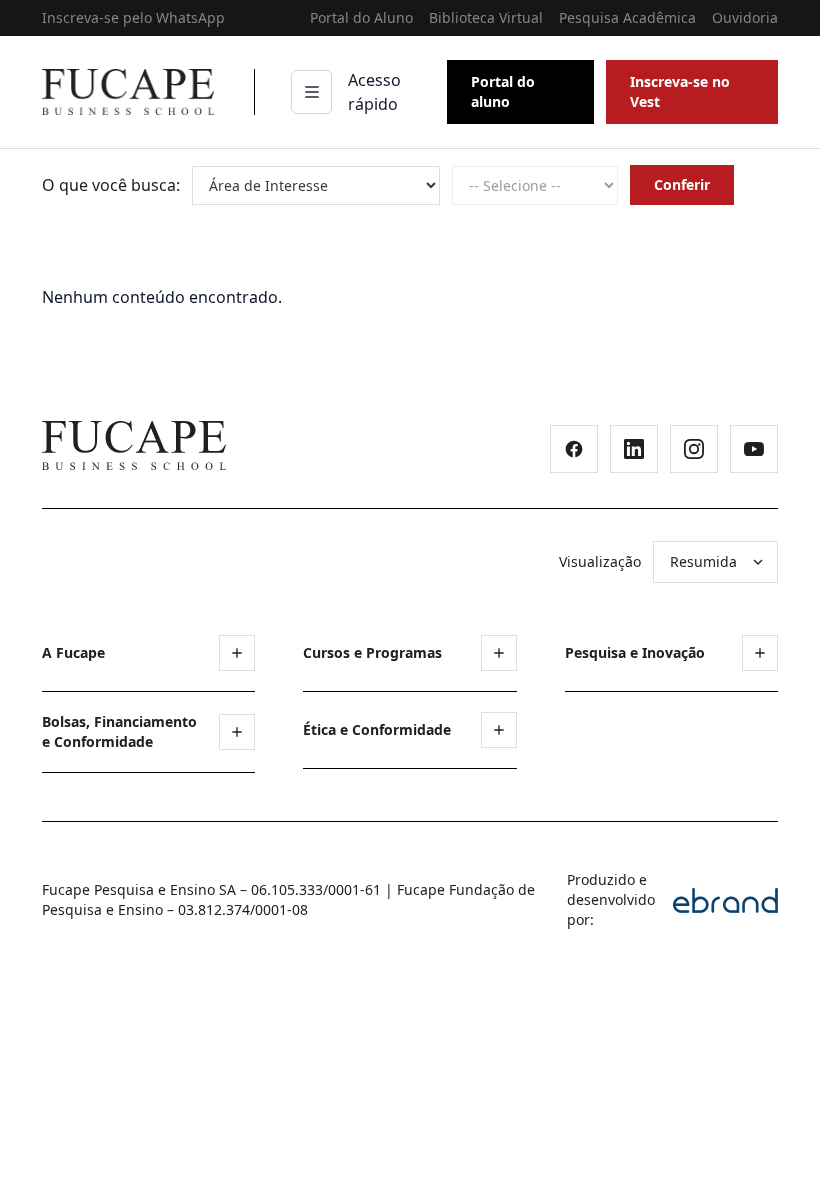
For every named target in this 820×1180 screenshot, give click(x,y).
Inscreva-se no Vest (680, 91)
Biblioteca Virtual (486, 17)
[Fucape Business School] (134, 445)
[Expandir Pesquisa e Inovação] (760, 653)
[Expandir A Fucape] (237, 653)
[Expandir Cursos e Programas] (499, 653)
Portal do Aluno (361, 17)
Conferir (682, 184)
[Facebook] (574, 449)
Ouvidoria (745, 17)
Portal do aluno (503, 91)
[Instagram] (694, 449)
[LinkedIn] (634, 449)
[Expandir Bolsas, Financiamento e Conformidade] (237, 732)
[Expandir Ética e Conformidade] (499, 730)
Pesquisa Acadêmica (627, 17)
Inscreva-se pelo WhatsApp (133, 17)
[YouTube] (754, 449)
